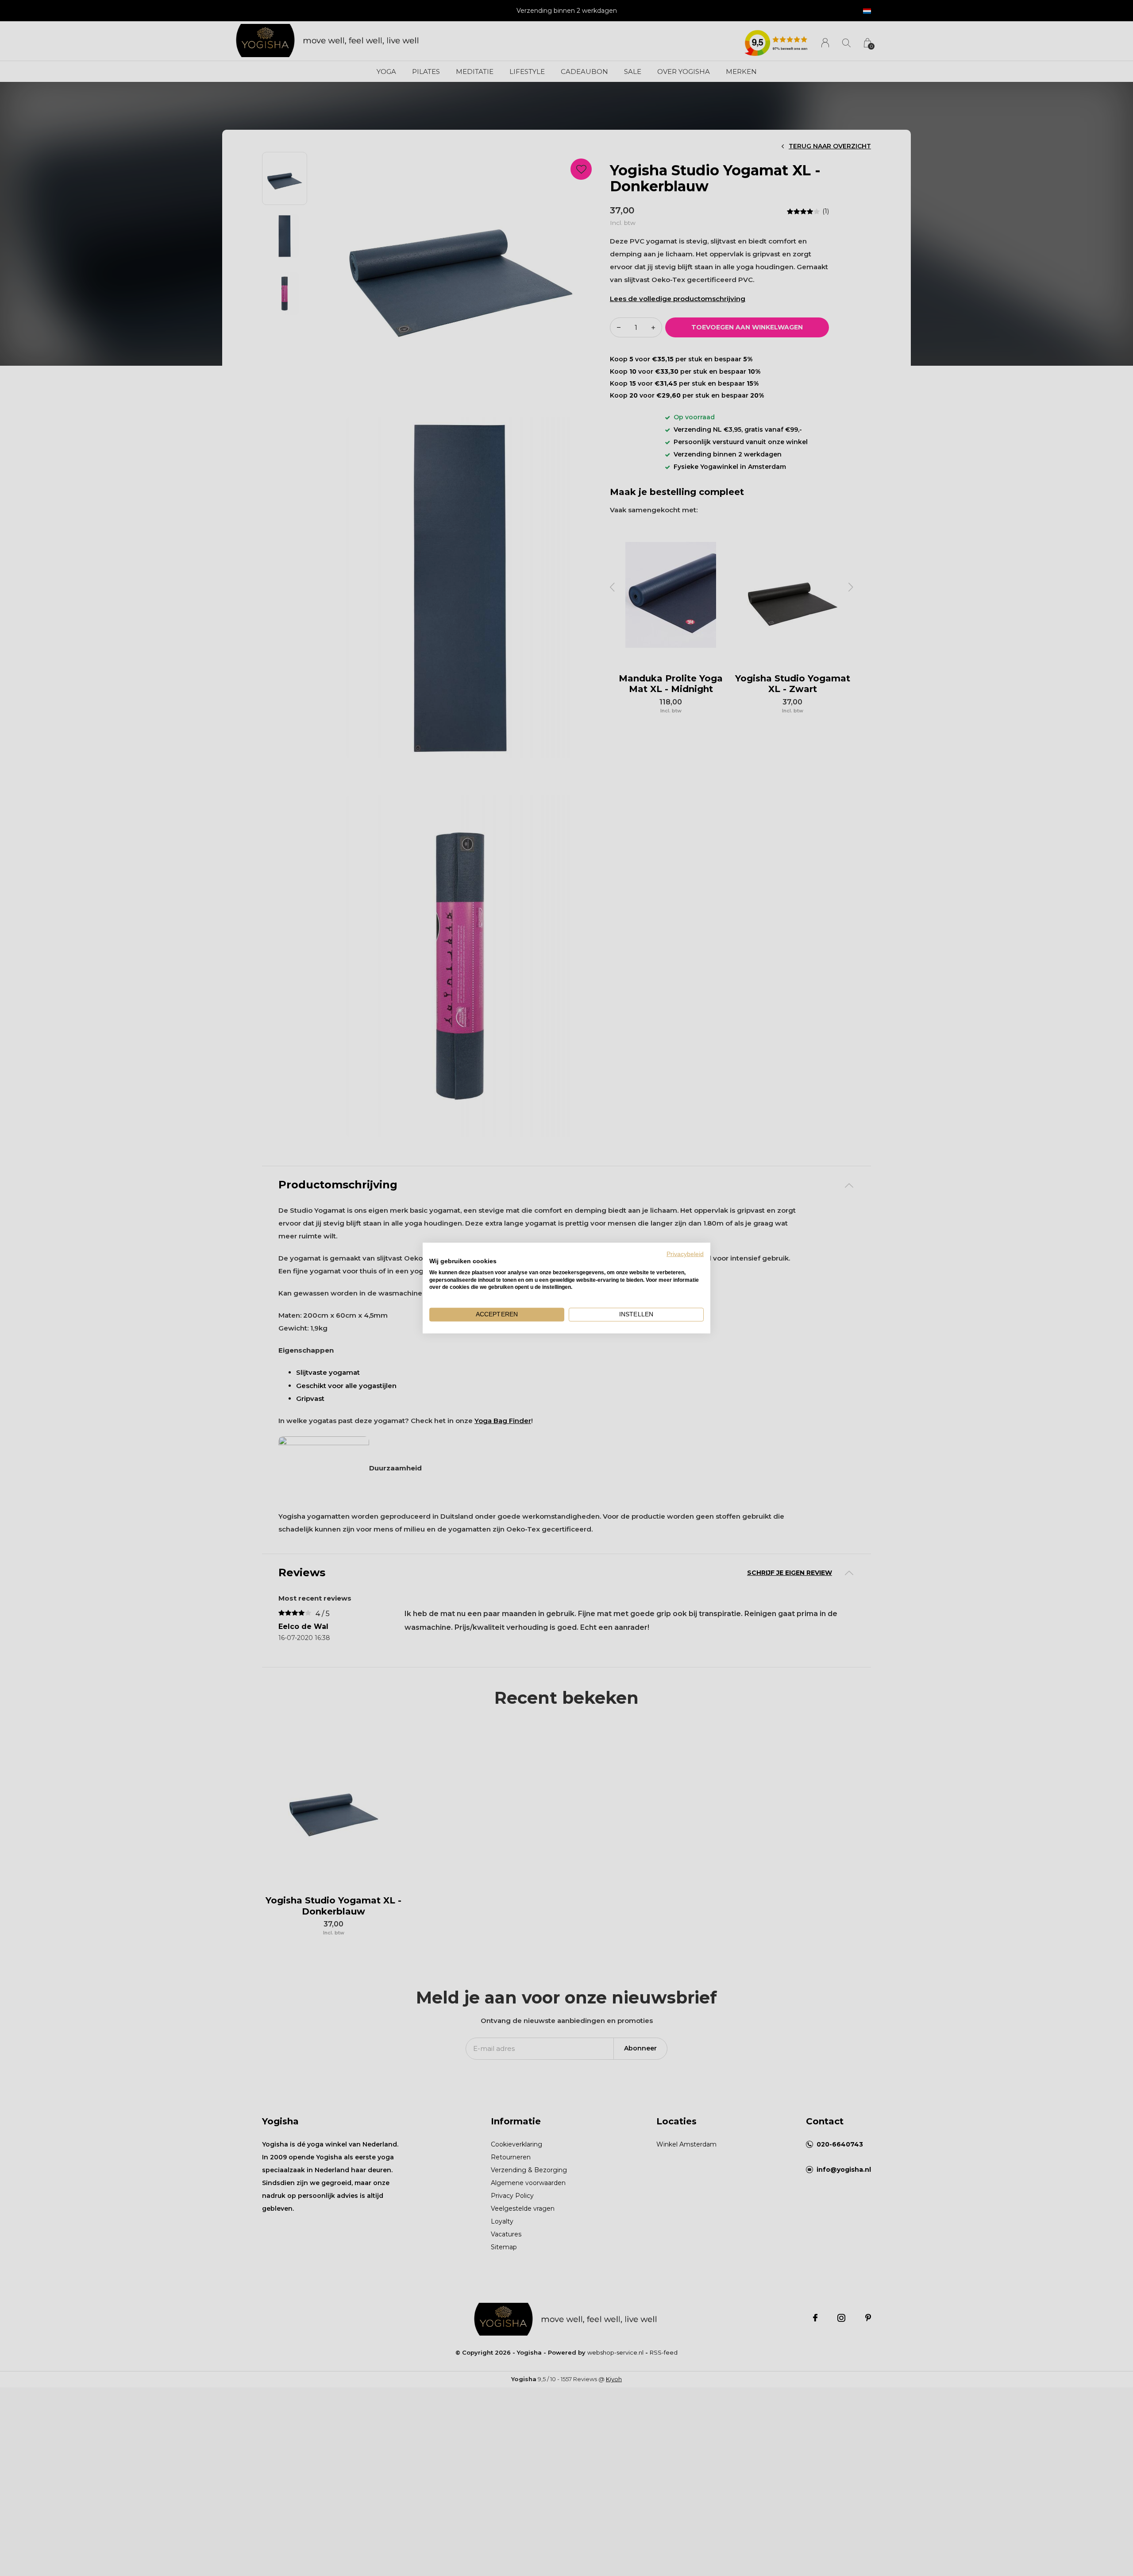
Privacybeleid (685, 1254)
